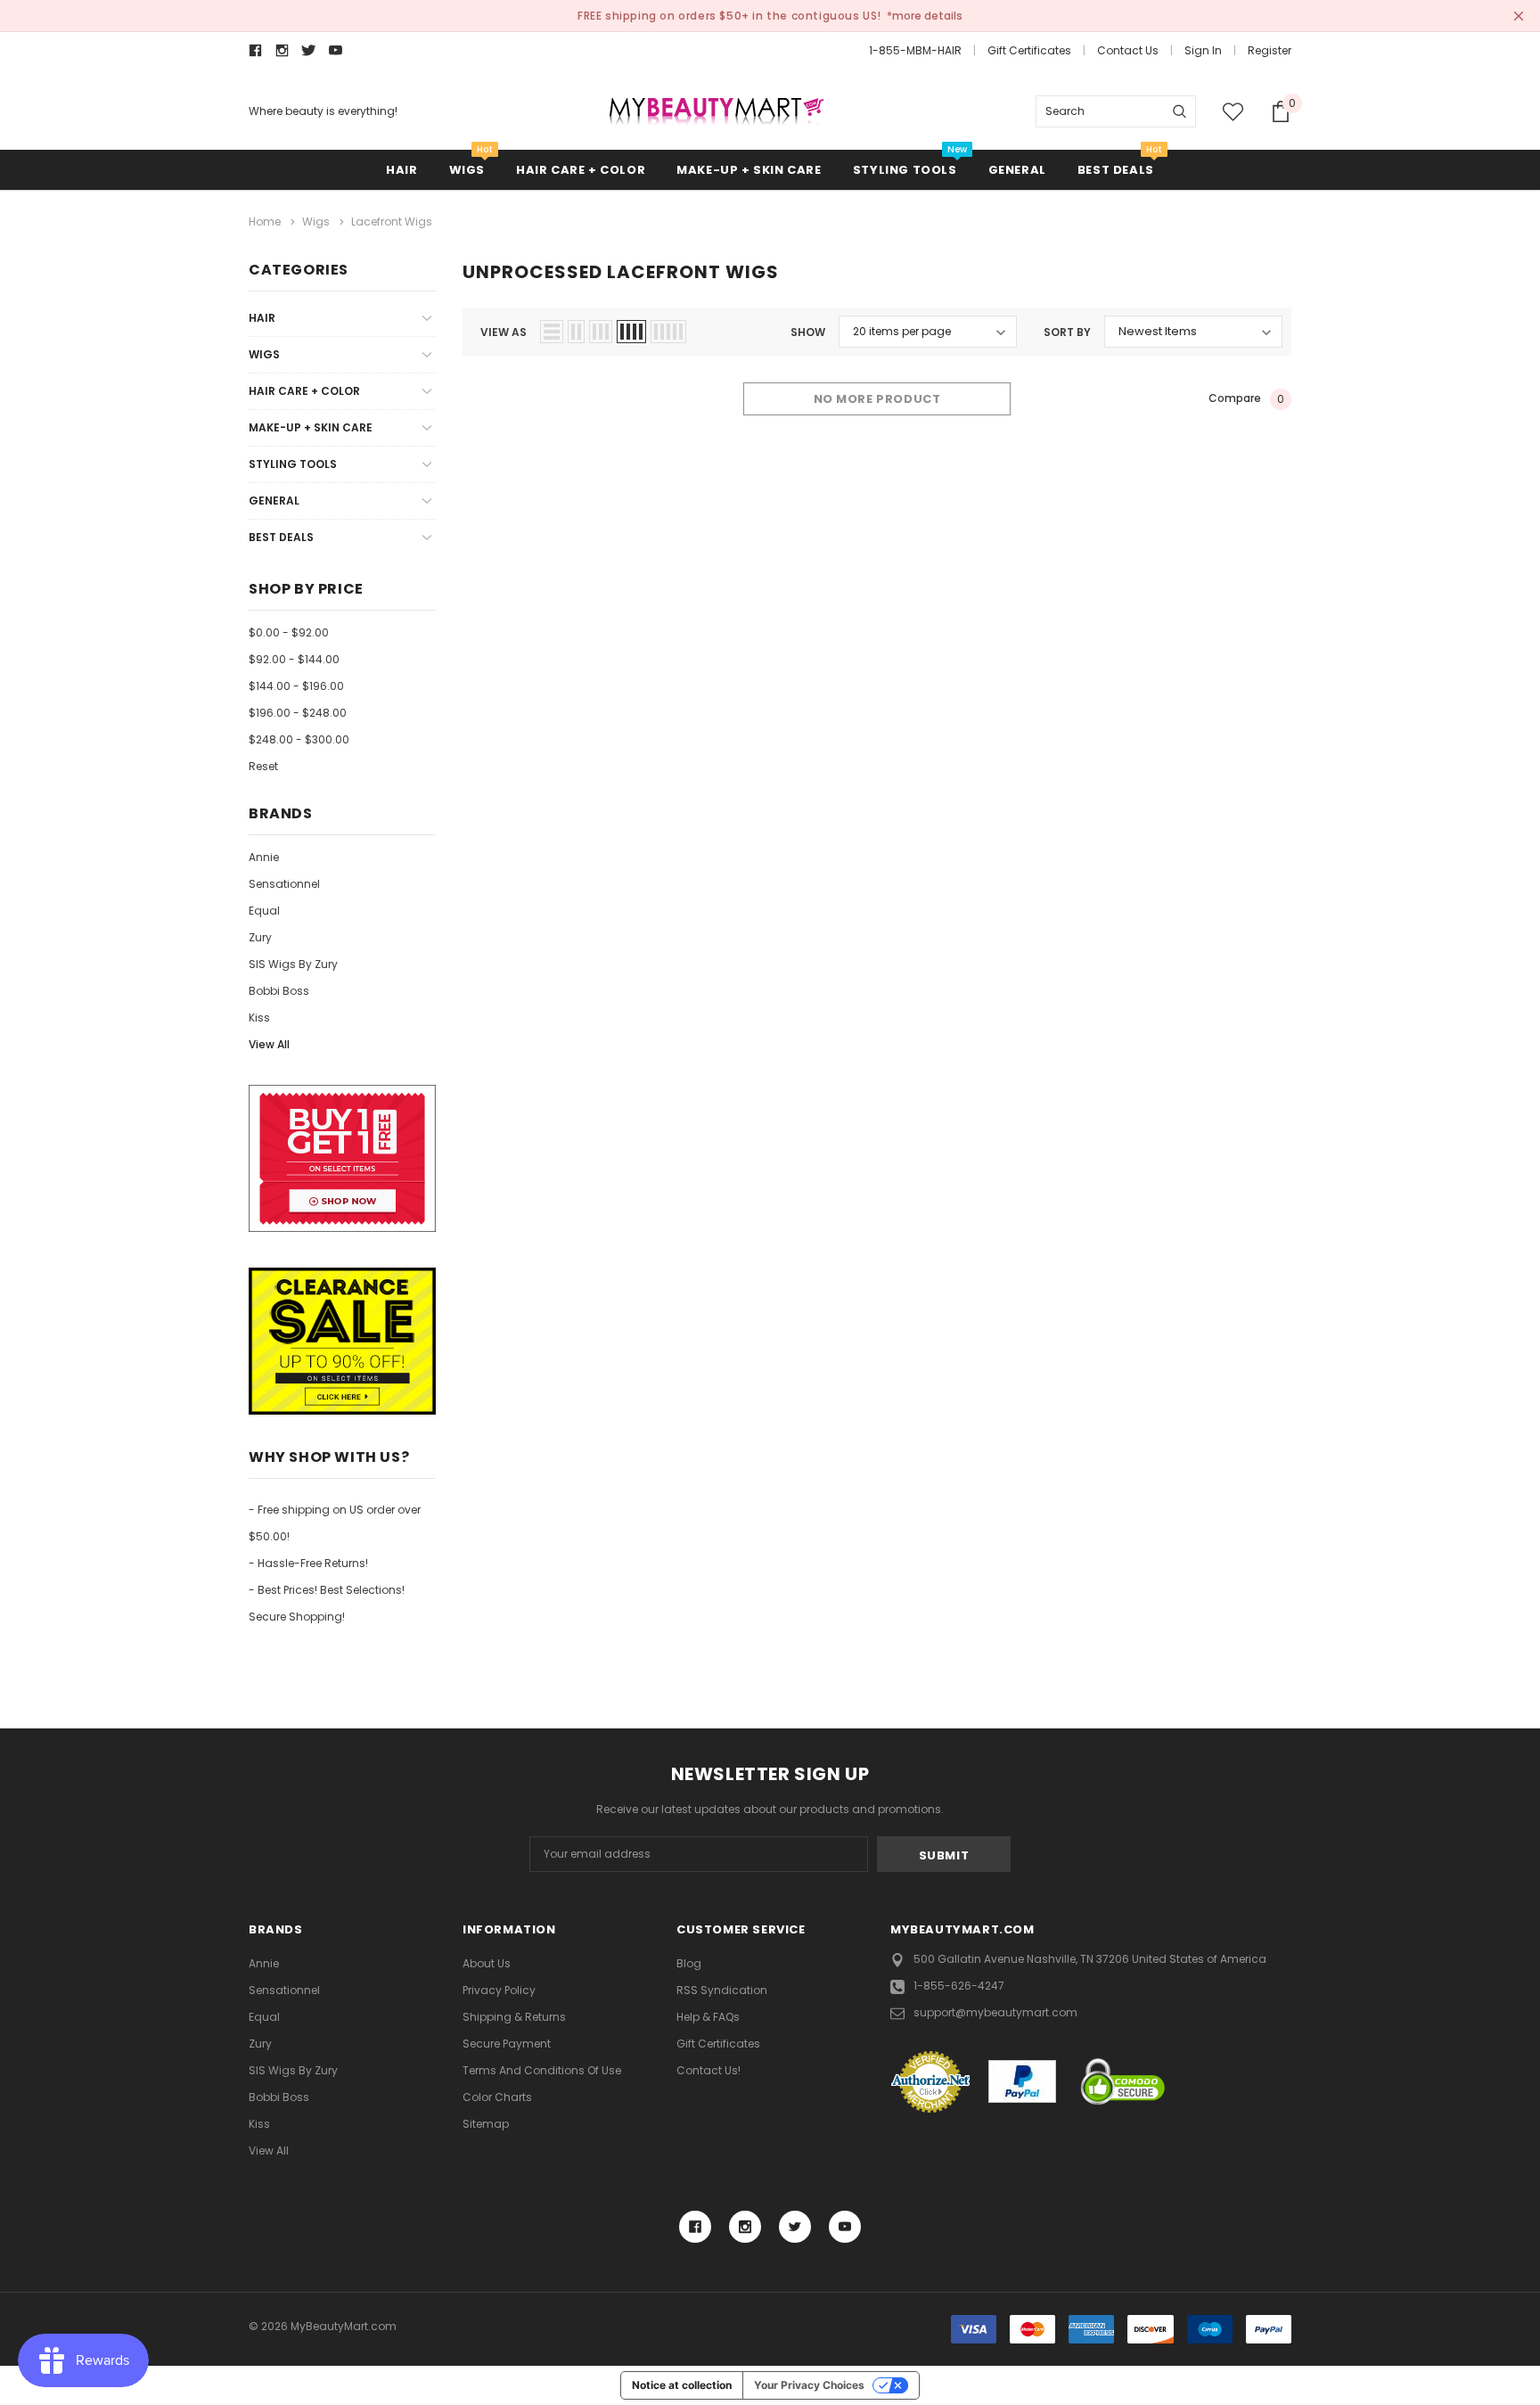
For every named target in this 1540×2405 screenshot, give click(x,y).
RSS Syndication (722, 1990)
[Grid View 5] (668, 332)
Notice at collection (682, 2385)
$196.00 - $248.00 (298, 713)
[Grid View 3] (601, 332)
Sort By (1067, 332)
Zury (260, 937)
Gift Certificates (1029, 50)
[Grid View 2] (576, 332)
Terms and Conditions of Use (542, 2070)
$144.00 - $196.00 (296, 686)
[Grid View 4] (631, 332)
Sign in (1203, 50)
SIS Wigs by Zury (293, 964)
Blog (689, 1963)
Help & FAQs (708, 2017)
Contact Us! (709, 2070)
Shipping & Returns (514, 2017)
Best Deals (1116, 170)
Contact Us (1128, 50)
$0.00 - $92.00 (289, 632)
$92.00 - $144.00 (294, 659)
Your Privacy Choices (809, 2385)
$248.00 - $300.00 (299, 739)
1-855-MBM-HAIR (915, 50)
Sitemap (486, 2124)
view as (504, 332)
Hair (401, 170)
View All (269, 1044)
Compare (1246, 398)
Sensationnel (284, 884)
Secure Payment (507, 2044)
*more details (925, 16)
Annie (264, 857)
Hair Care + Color (581, 170)
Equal (264, 911)
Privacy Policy (499, 1990)
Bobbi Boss (279, 991)
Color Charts (497, 2097)
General (1017, 170)
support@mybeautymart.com (995, 2012)
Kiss (259, 1018)
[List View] (552, 332)
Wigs (467, 170)
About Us (487, 1963)
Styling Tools (905, 170)
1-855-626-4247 (959, 1986)
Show (808, 332)
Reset (263, 766)
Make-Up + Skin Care (749, 170)
